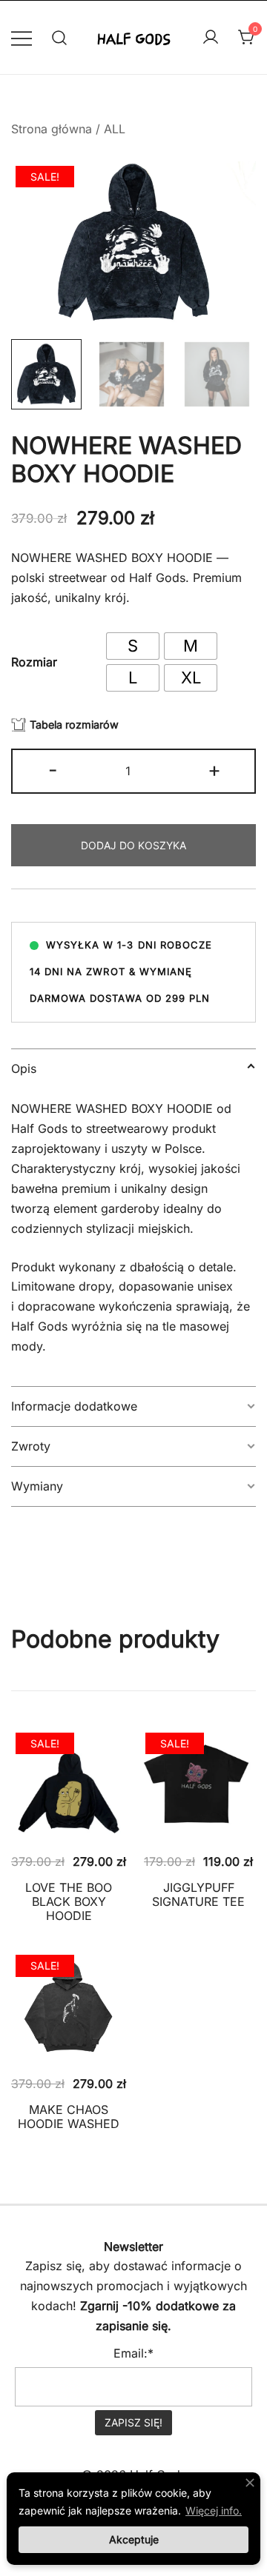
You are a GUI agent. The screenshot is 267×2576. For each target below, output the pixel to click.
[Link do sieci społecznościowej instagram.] (154, 2215)
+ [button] (214, 770)
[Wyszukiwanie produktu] (60, 37)
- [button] (53, 770)
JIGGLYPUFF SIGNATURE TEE (198, 1894)
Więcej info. (214, 2510)
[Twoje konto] (211, 38)
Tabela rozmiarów (74, 725)
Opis (24, 1068)
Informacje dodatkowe (74, 1406)
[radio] (133, 646)
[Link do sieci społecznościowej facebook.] (113, 2215)
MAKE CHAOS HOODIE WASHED (69, 2117)
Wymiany (37, 1486)
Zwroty (31, 1446)
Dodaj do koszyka (133, 845)
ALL (115, 129)
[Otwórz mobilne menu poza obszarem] (22, 37)
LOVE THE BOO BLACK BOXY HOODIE (69, 1901)
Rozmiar (34, 662)
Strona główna (52, 129)
